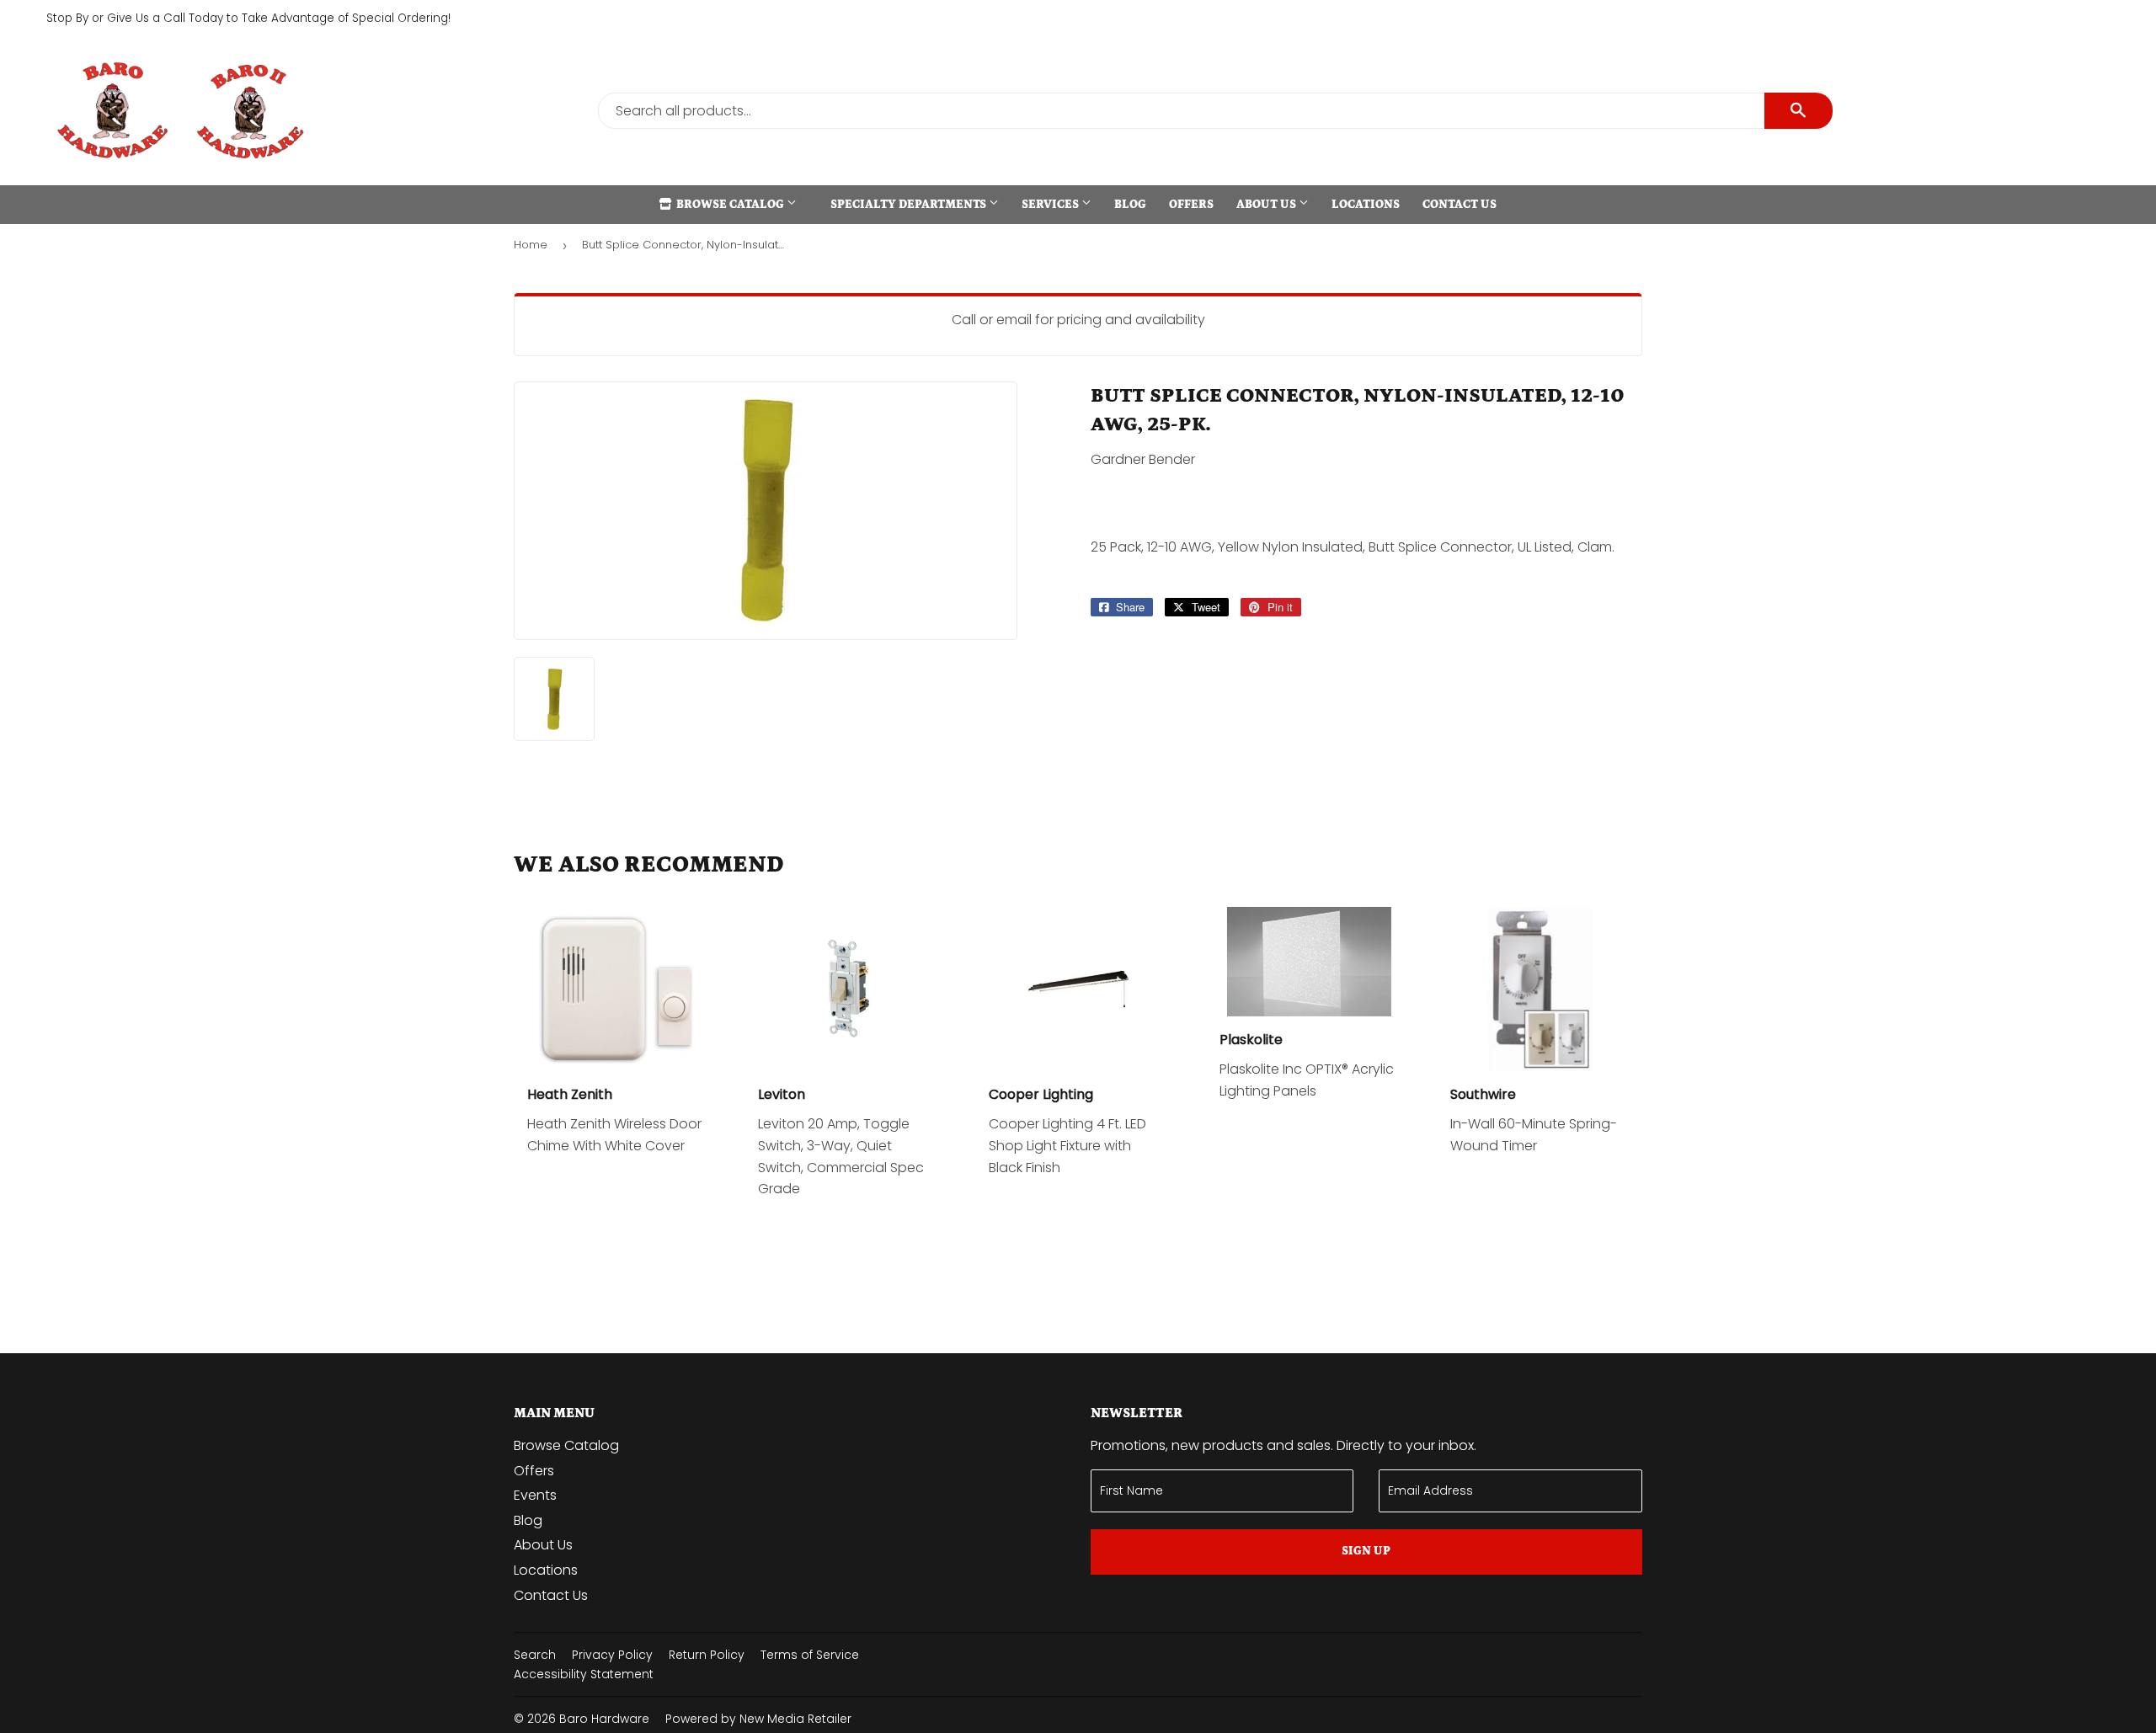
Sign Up (1366, 1551)
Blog (1130, 205)
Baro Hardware (604, 1719)
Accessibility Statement (584, 1674)
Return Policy (707, 1655)
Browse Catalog (730, 205)
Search (535, 1655)
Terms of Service (810, 1655)
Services (1051, 205)
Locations (1366, 205)
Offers (1191, 205)
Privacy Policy (612, 1655)
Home (531, 245)
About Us (1267, 205)
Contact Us (1460, 205)
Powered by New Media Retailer (758, 1719)
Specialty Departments (910, 205)
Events (535, 1495)
